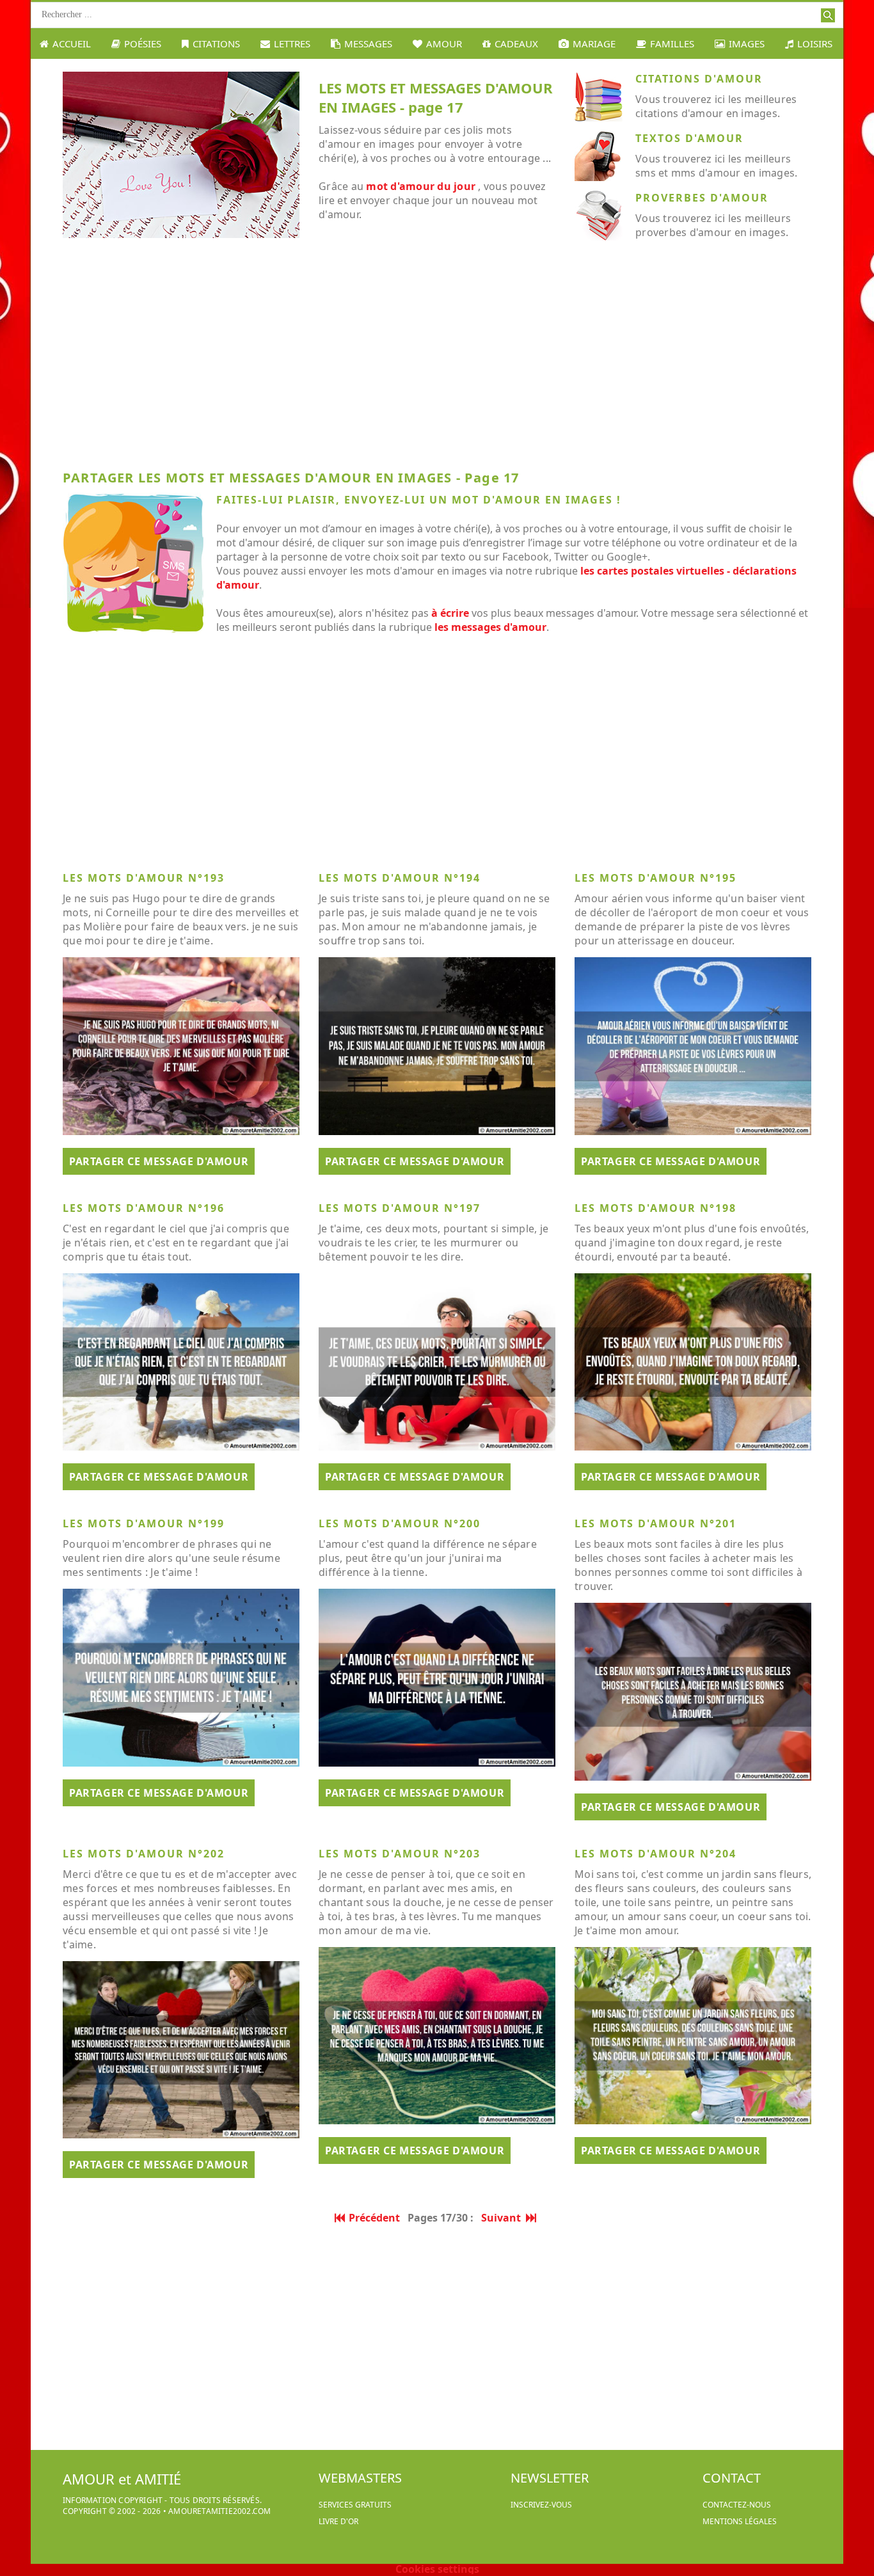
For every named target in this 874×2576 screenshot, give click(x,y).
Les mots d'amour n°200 (400, 1523)
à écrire (450, 613)
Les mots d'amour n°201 (655, 1523)
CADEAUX (516, 44)
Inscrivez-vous (541, 2505)
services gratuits (355, 2505)
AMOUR (444, 44)
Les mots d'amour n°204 (655, 1854)
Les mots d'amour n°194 (400, 878)
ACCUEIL (72, 44)
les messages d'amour (490, 627)
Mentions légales (740, 2521)
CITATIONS (216, 44)
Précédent (374, 2218)
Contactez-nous (737, 2505)
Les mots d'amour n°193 (144, 878)
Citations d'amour (699, 79)
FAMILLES (672, 44)
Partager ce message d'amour (159, 1161)
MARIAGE (594, 44)
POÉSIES (143, 44)
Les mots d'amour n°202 (144, 1854)
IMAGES (747, 44)
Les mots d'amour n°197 (400, 1208)
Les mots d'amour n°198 (655, 1208)
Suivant (504, 2218)
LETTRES (292, 44)
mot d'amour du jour (421, 186)
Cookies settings (437, 2569)
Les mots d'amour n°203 (400, 1854)
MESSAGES (368, 44)
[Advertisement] (437, 360)
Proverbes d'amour (702, 198)
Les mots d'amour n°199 (144, 1523)
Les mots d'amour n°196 (144, 1208)
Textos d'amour (689, 138)
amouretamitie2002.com (219, 2511)
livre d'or (338, 2521)
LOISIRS (815, 44)
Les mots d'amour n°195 (655, 878)
